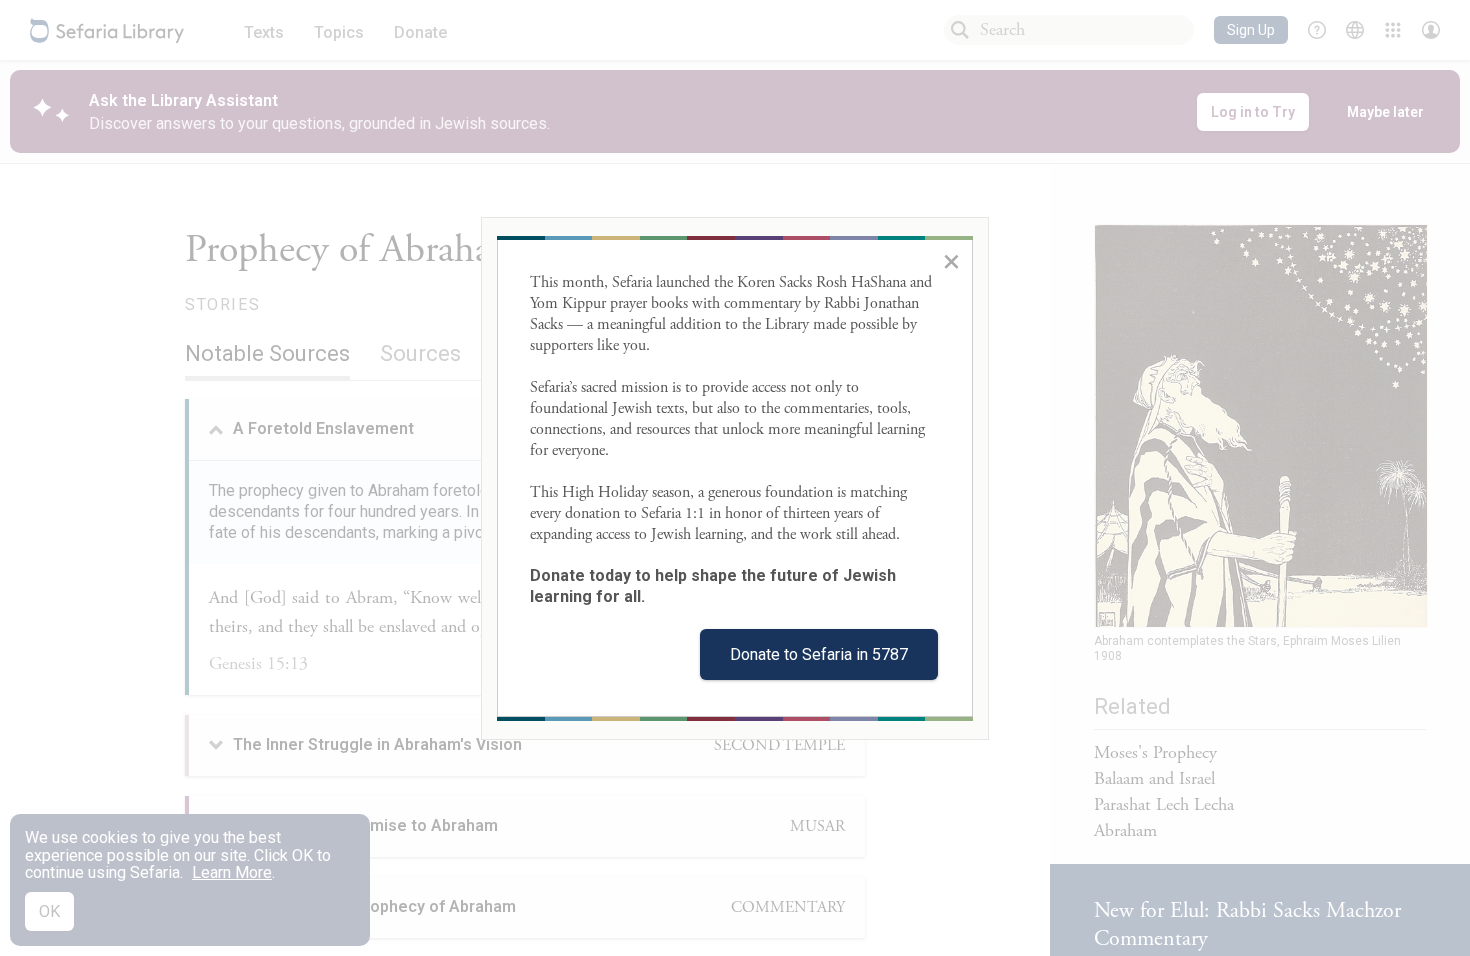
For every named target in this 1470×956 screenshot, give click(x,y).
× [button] (951, 261)
